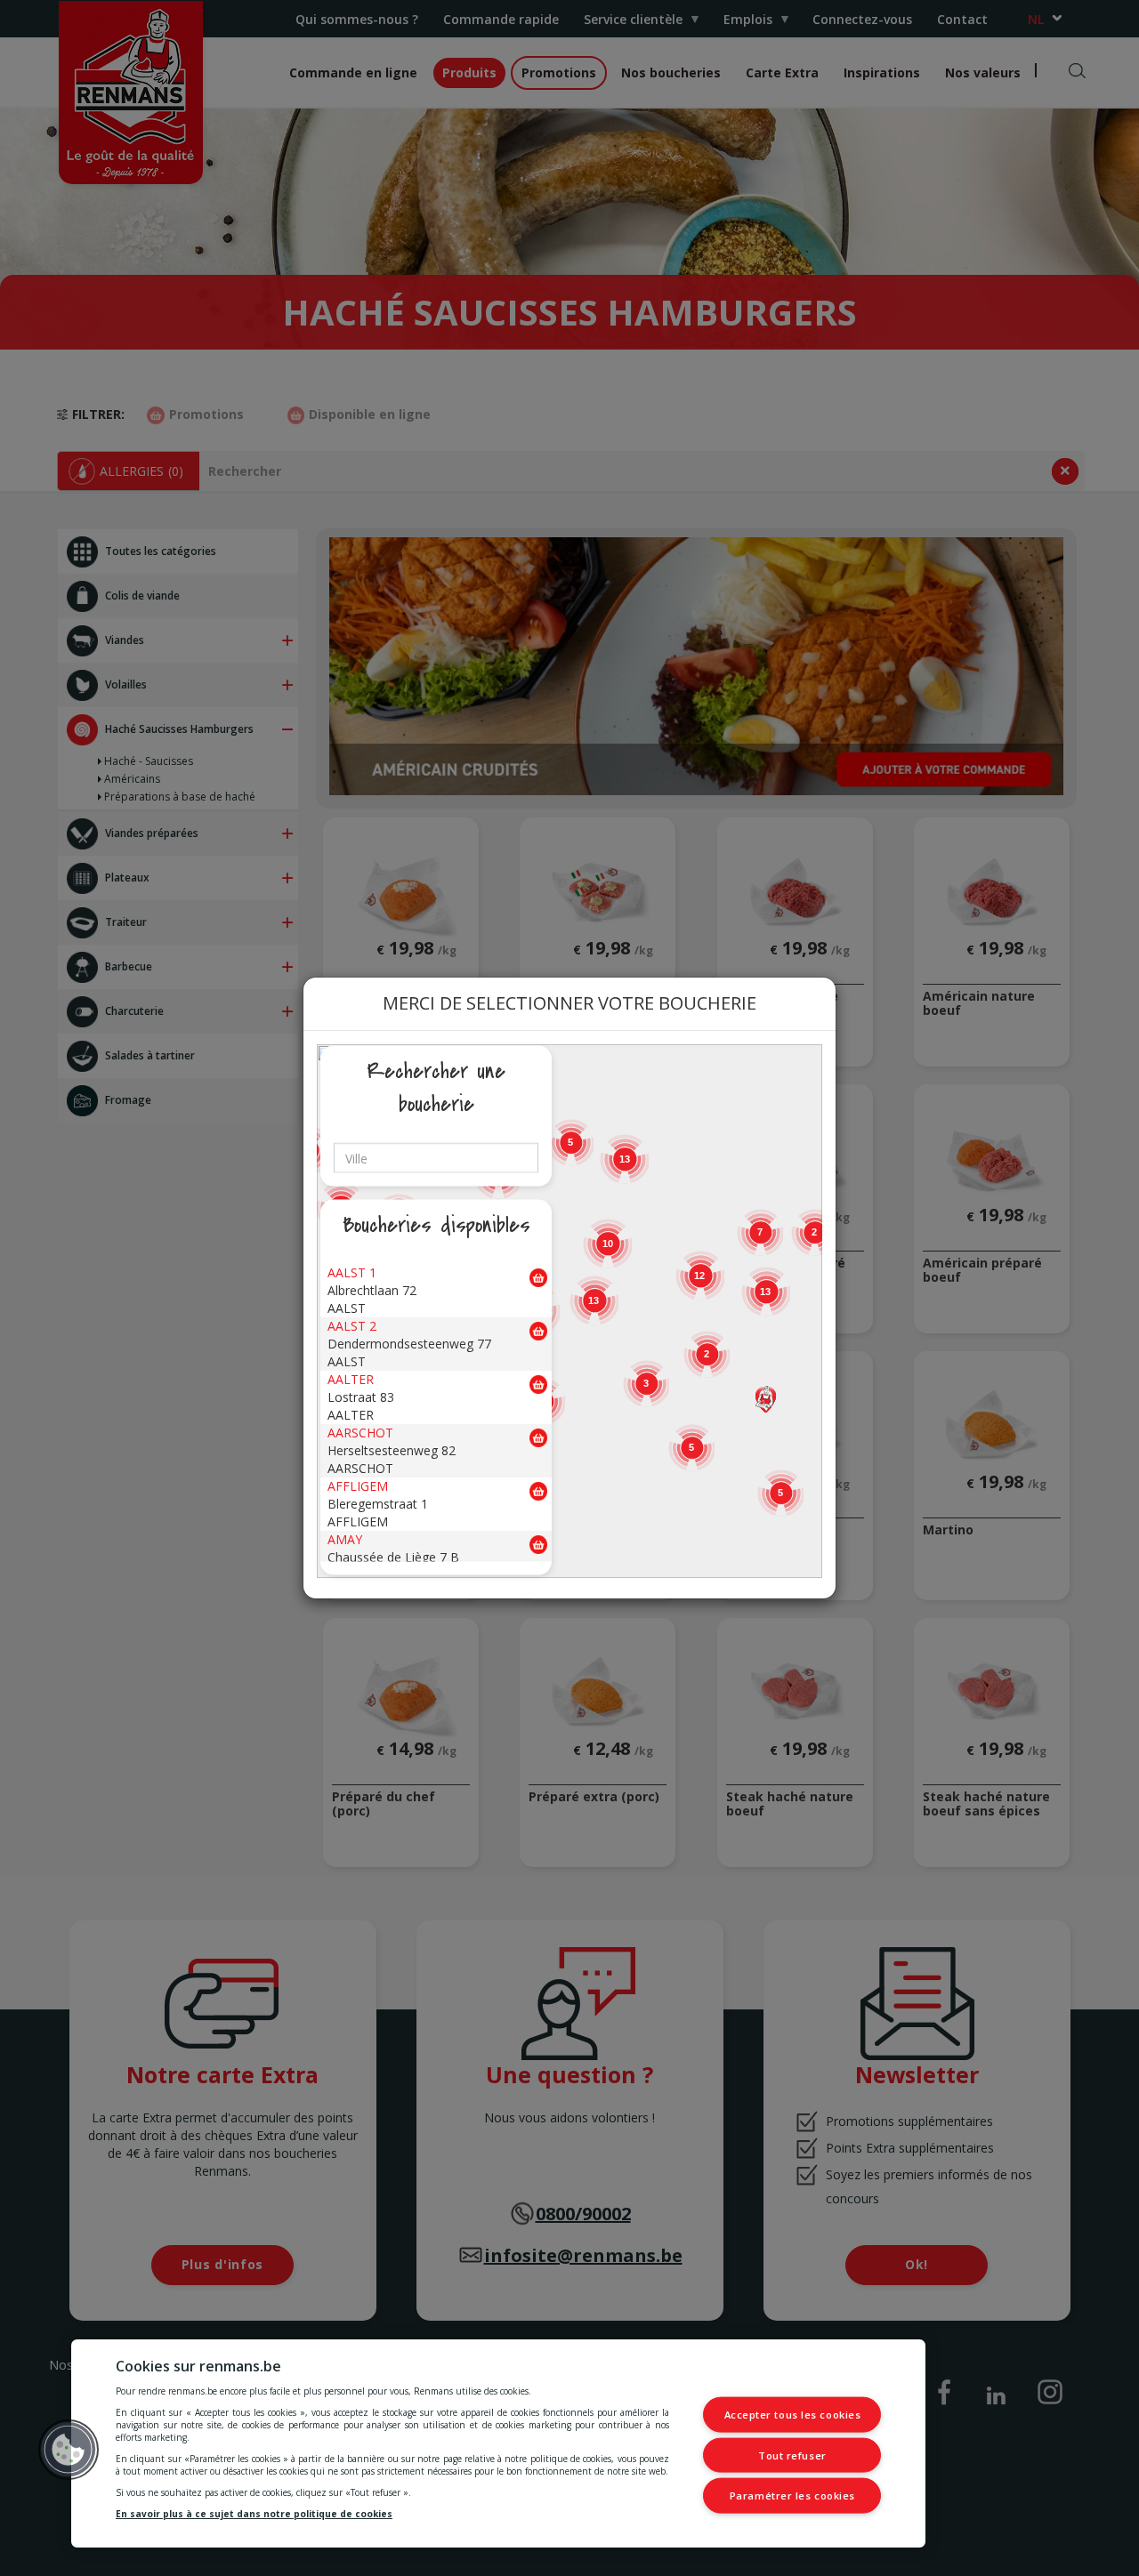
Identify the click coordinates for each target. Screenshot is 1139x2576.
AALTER (351, 1379)
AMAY (345, 1539)
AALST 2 (352, 1326)
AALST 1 (352, 1272)
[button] (766, 1399)
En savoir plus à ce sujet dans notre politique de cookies (254, 2514)
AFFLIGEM (358, 1486)
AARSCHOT (360, 1433)
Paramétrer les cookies (792, 2495)
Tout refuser (792, 2455)
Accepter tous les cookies (793, 2415)
